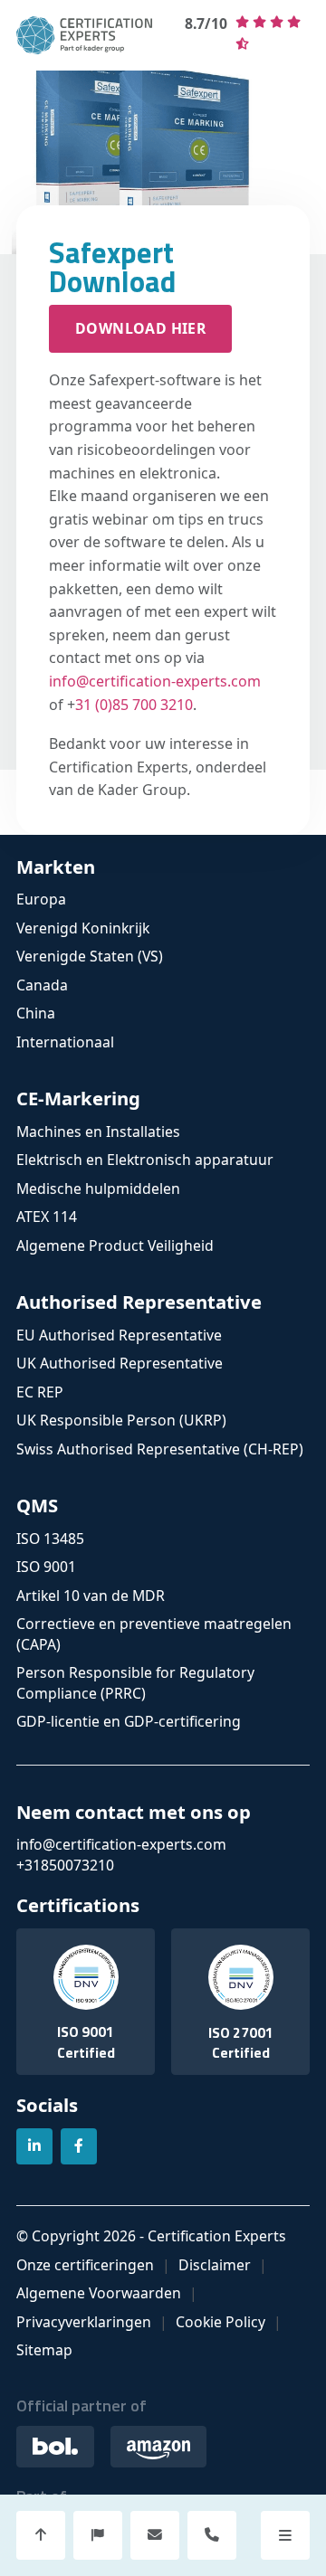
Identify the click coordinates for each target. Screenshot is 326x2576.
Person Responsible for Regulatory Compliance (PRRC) (135, 1683)
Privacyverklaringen (84, 2322)
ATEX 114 (47, 1217)
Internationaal (65, 1042)
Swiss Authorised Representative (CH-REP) (160, 1449)
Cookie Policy (221, 2322)
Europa (41, 899)
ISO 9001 (46, 1567)
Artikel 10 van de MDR (91, 1596)
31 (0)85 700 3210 (134, 705)
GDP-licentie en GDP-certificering (129, 1721)
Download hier (140, 328)
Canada (42, 985)
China (36, 1013)
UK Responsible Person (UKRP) (121, 1420)
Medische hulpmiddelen (98, 1189)
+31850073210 (65, 1865)
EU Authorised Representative (119, 1335)
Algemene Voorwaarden (99, 2293)
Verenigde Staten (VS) (90, 956)
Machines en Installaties (98, 1132)
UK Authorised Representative (120, 1363)
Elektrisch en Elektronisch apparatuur (145, 1160)
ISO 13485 (50, 1539)
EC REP (40, 1392)
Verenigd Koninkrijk (83, 928)
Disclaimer (215, 2265)
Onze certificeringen (85, 2265)
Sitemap (44, 2350)
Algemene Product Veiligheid (115, 1245)
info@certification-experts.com (155, 681)
